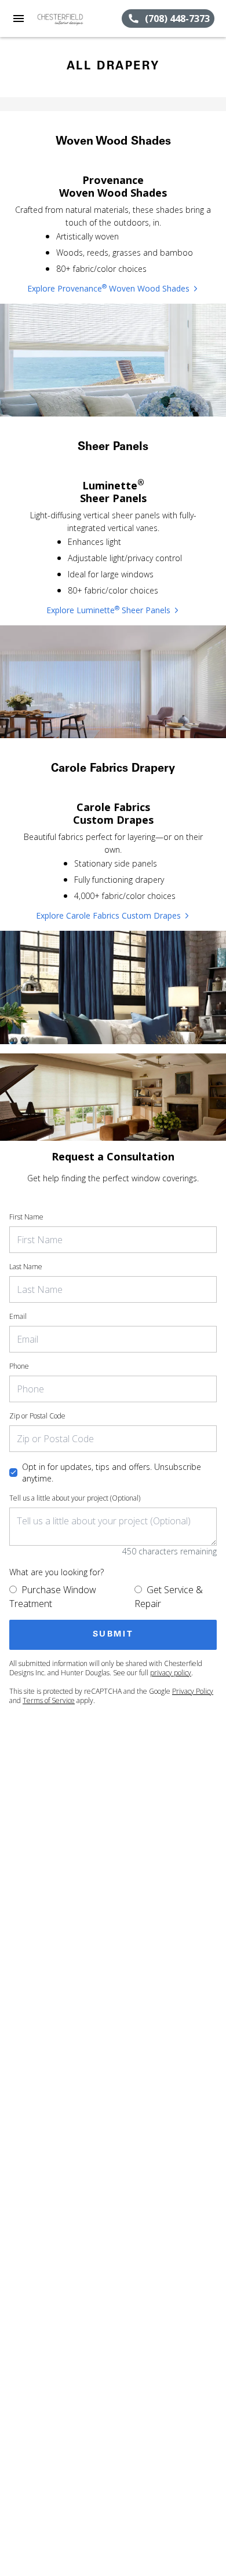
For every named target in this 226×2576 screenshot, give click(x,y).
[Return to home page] (72, 19)
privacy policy (171, 1673)
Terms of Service (49, 1700)
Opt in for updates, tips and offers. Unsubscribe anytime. (112, 1473)
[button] (19, 19)
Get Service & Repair (169, 1597)
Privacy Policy (193, 1691)
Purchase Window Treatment (53, 1597)
